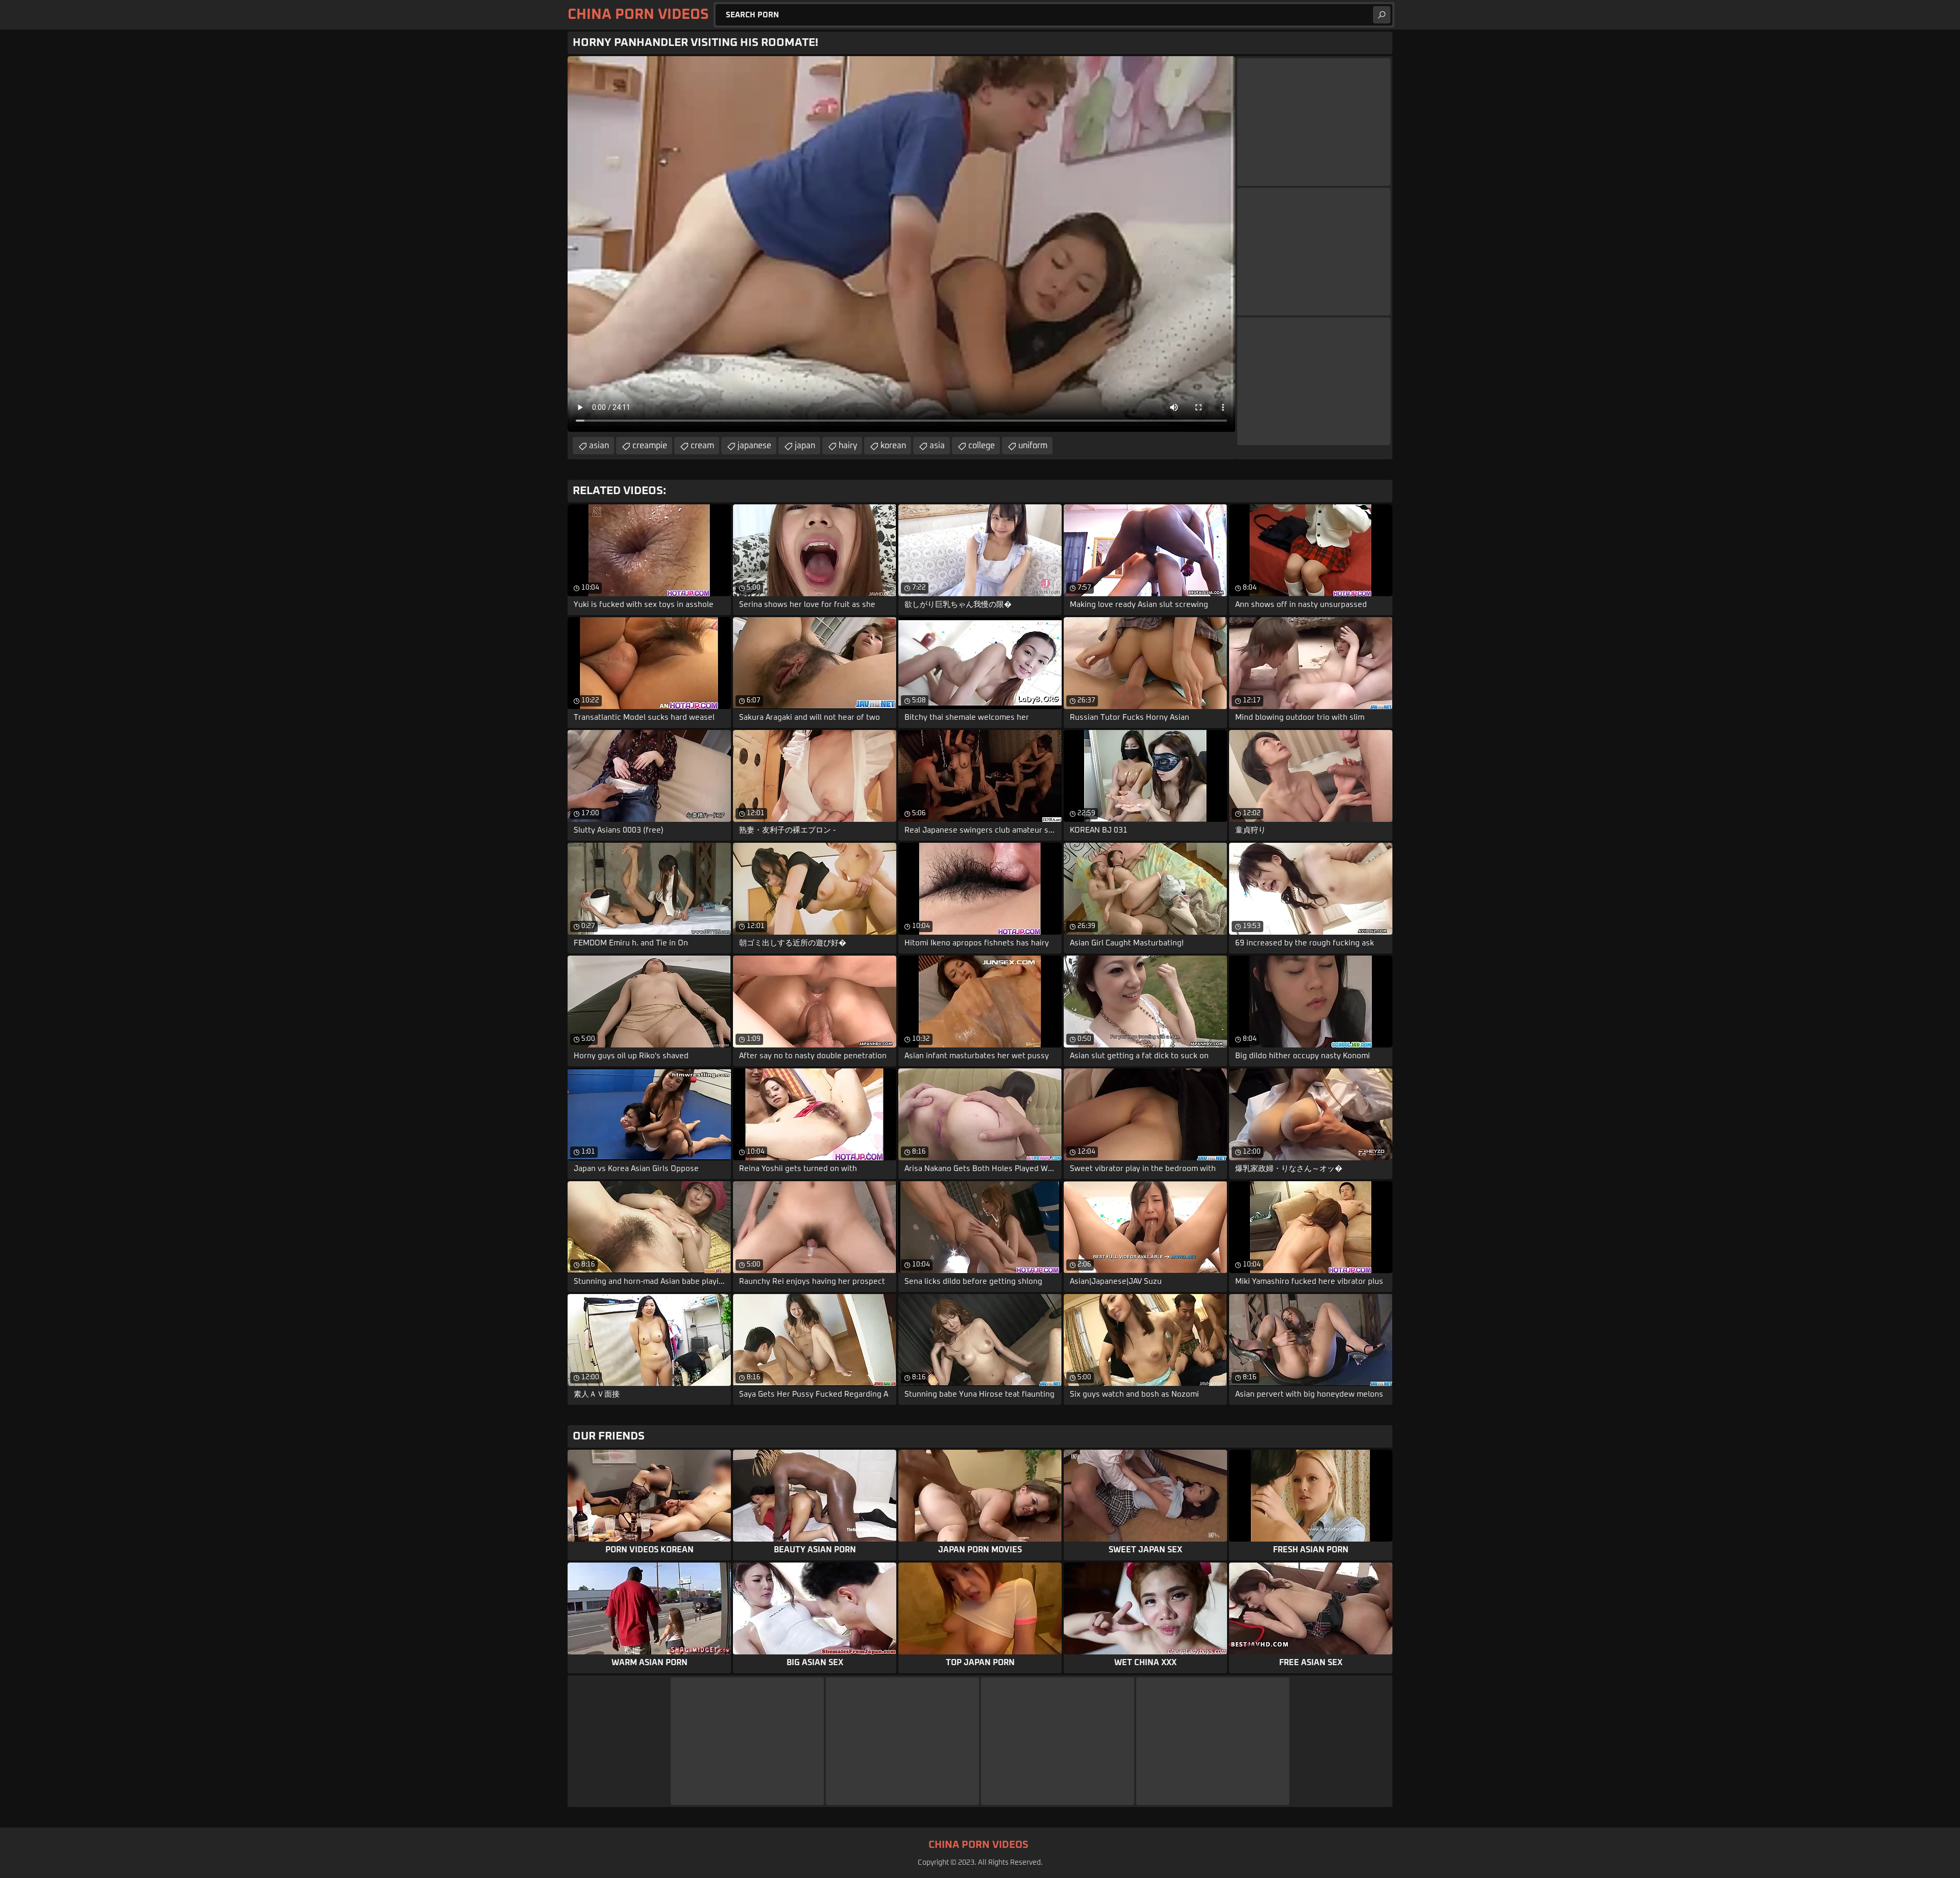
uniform (1033, 446)
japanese (754, 446)
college (982, 446)
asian (599, 446)
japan (805, 446)
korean (893, 446)
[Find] (1382, 15)
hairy (848, 446)
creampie (650, 446)
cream (702, 446)
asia (937, 446)
